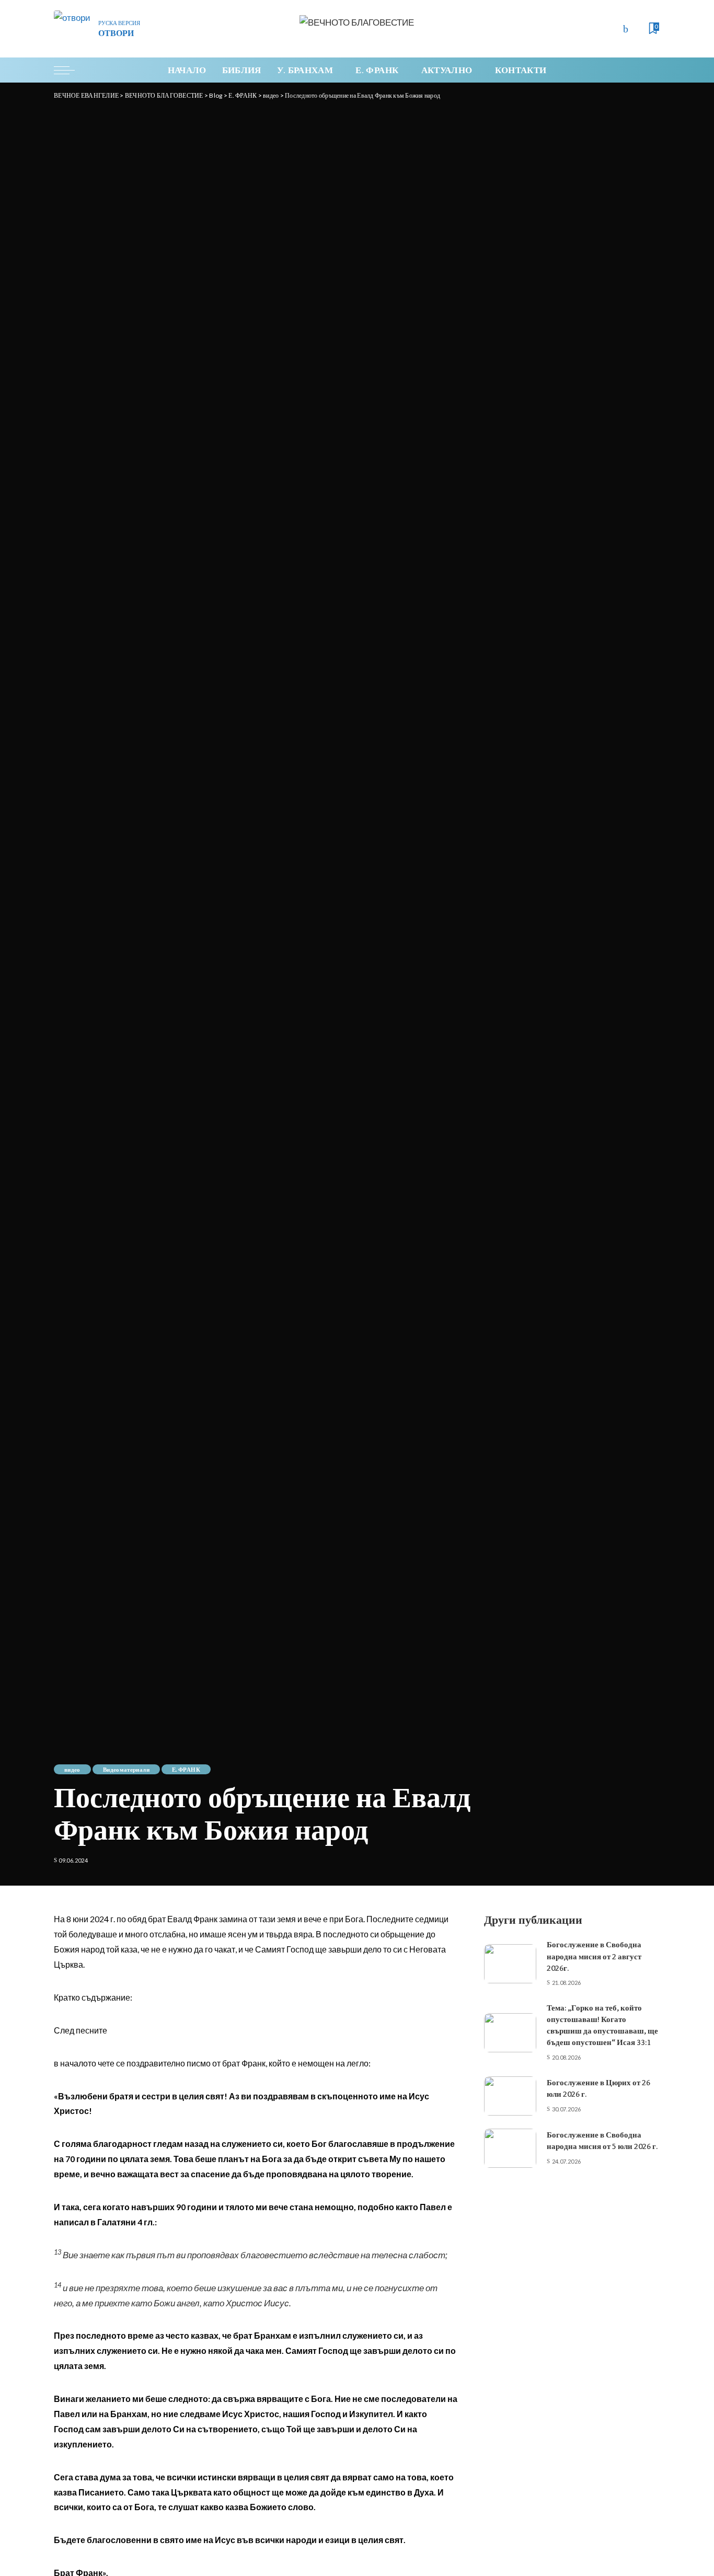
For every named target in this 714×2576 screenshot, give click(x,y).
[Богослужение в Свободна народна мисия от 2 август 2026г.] (510, 1964)
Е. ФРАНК (186, 1769)
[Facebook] (626, 29)
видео (72, 1769)
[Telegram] (637, 29)
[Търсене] (653, 70)
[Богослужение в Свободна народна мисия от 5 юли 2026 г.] (510, 2148)
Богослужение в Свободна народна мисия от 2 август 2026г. (594, 1956)
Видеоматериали (126, 1769)
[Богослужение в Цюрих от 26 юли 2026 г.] (510, 2096)
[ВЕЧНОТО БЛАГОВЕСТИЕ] (357, 29)
